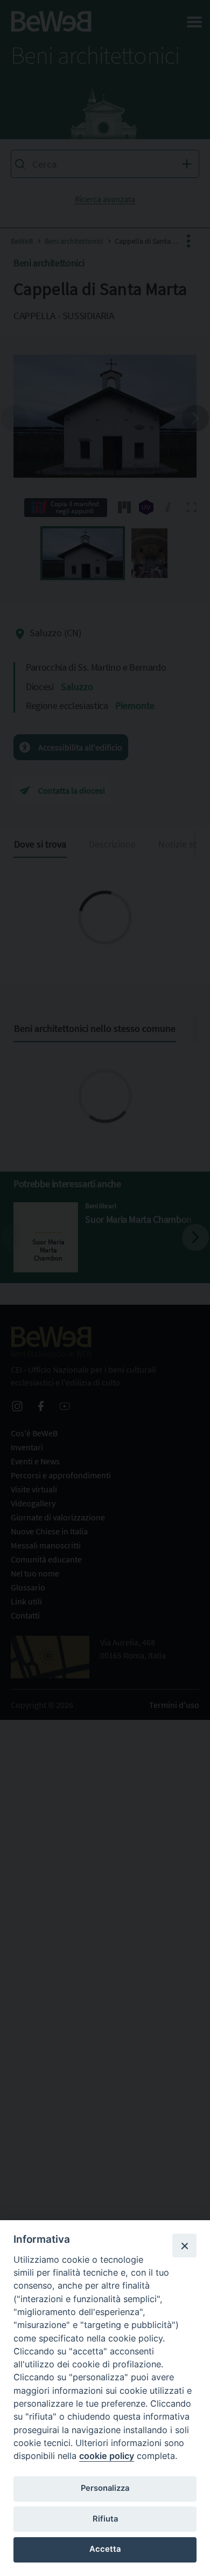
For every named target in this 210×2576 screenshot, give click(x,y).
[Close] (184, 2246)
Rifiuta (105, 2519)
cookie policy (107, 2456)
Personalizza (105, 2488)
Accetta (105, 2549)
